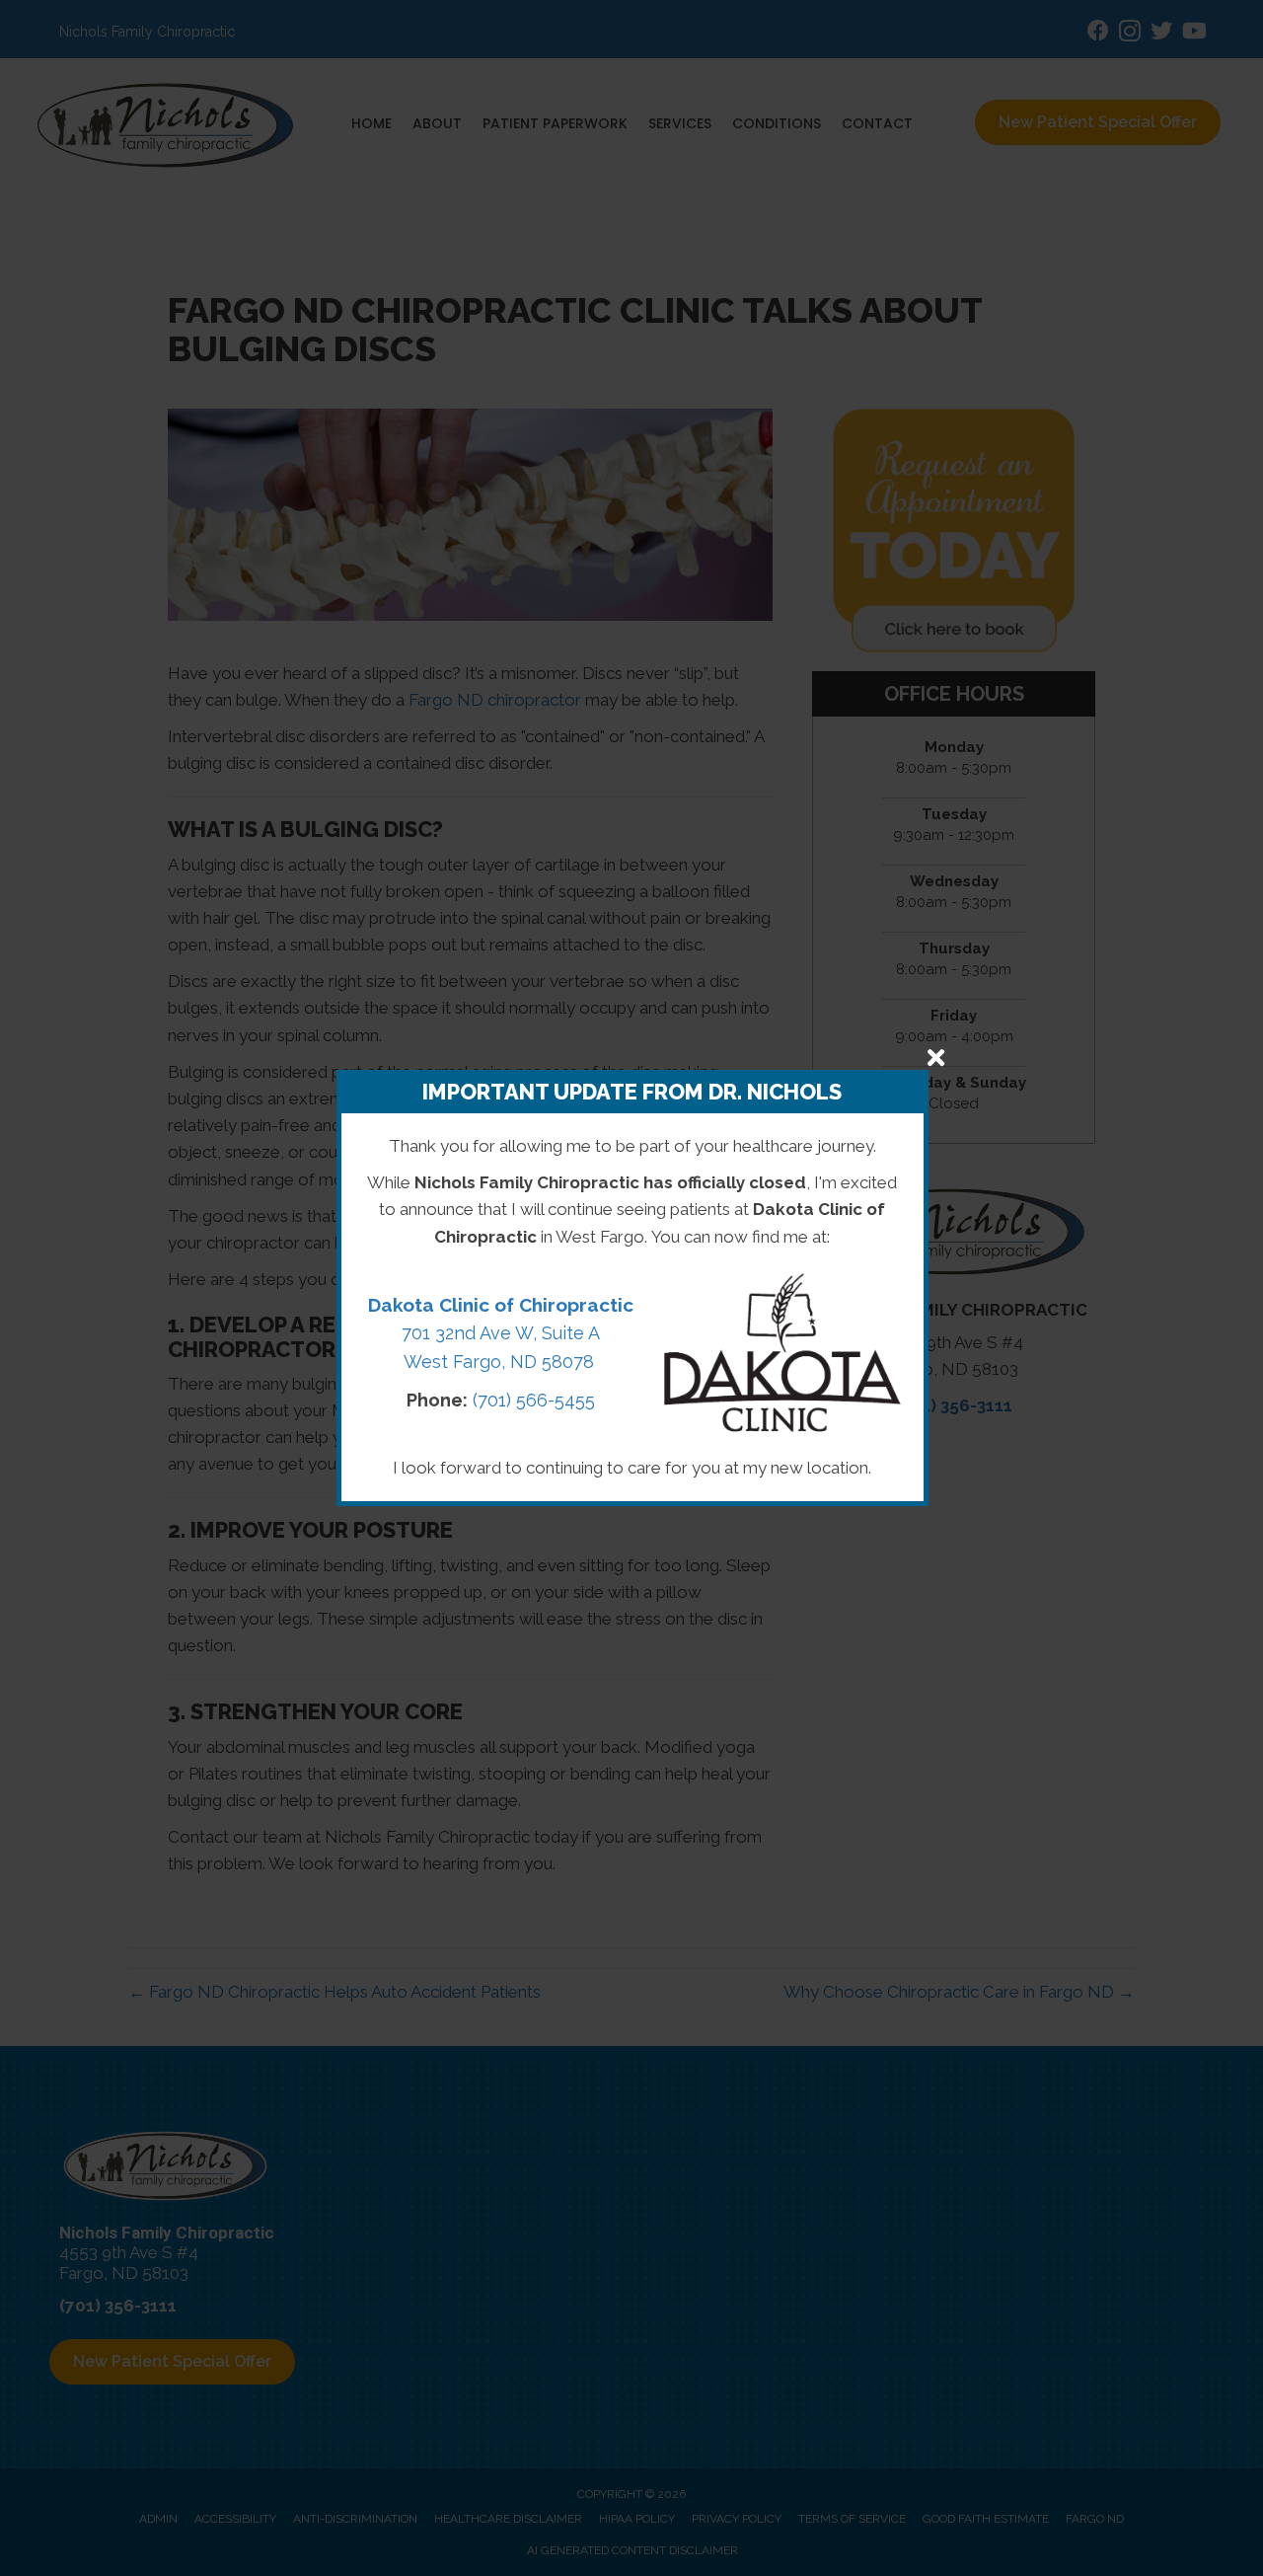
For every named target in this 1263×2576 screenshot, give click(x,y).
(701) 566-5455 (534, 1400)
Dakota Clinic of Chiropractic (501, 1305)
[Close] (936, 1058)
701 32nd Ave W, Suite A (501, 1333)
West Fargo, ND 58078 (501, 1362)
